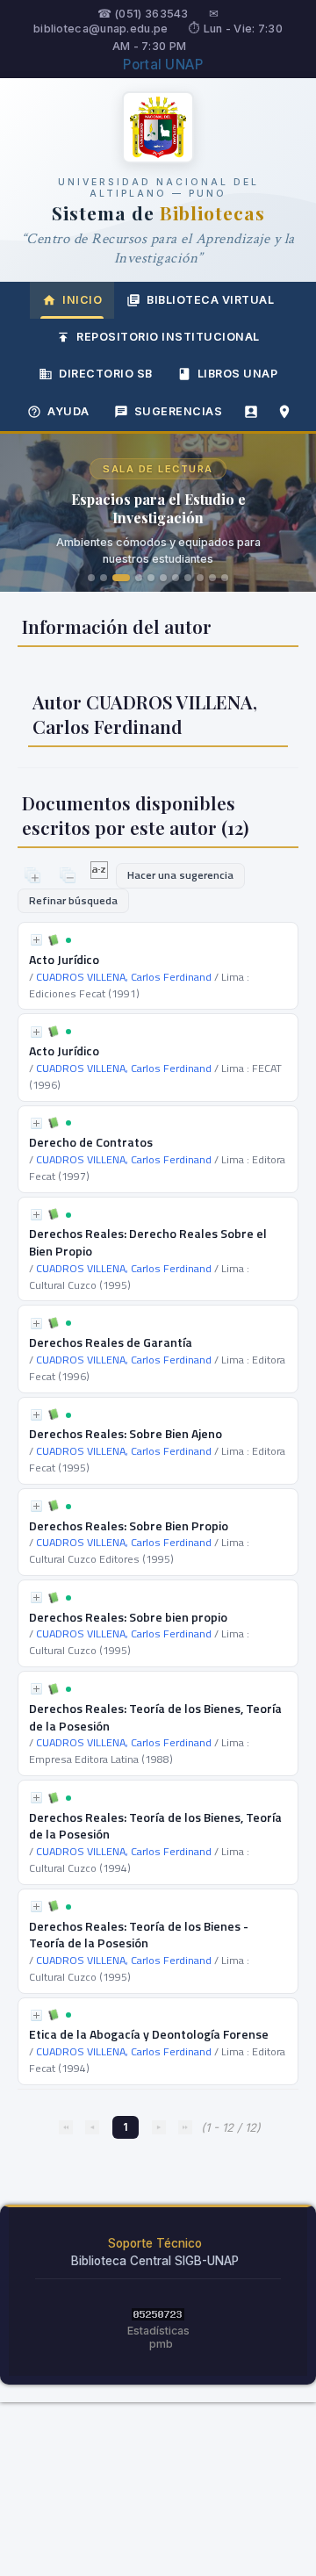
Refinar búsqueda (73, 900)
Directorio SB (106, 374)
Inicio (82, 300)
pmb (161, 2344)
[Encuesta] (251, 412)
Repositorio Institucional (168, 337)
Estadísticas (158, 2331)
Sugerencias (179, 411)
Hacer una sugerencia (180, 875)
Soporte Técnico (155, 2243)
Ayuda (68, 411)
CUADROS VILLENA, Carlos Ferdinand (124, 977)
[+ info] (36, 940)
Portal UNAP (163, 65)
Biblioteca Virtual (210, 300)
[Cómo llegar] (284, 412)
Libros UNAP (238, 374)
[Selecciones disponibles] (101, 874)
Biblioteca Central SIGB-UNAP (155, 2261)
